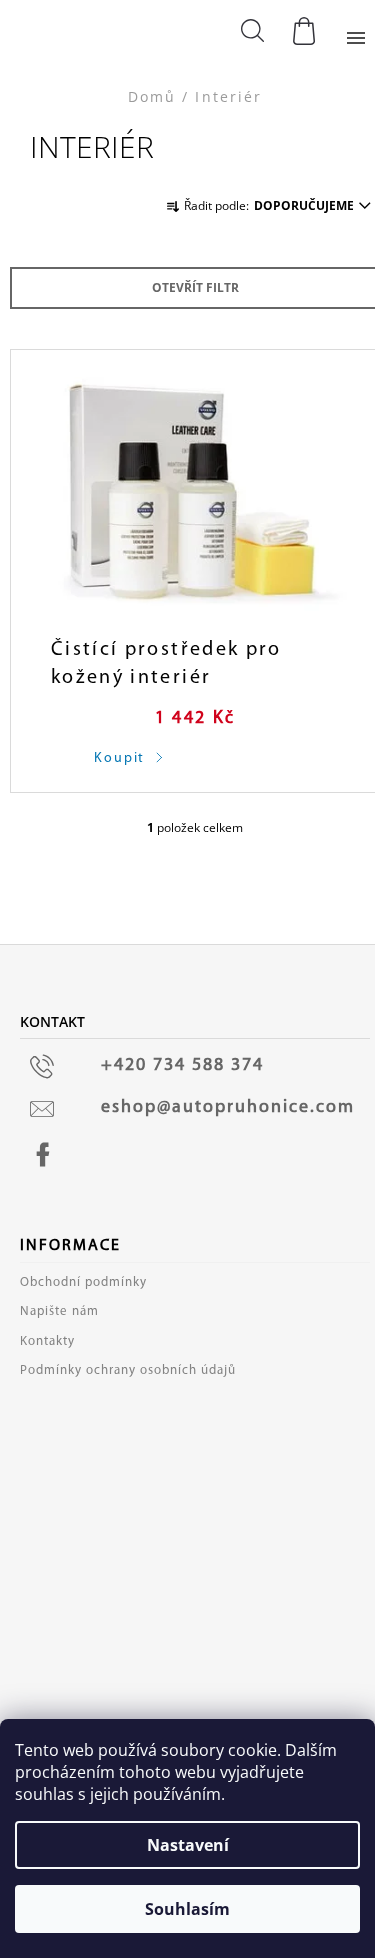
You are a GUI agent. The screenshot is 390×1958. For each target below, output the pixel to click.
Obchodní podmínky (83, 1282)
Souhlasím (187, 1909)
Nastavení (188, 1845)
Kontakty (47, 1341)
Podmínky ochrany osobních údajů (128, 1370)
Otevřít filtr (195, 287)
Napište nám (59, 1311)
